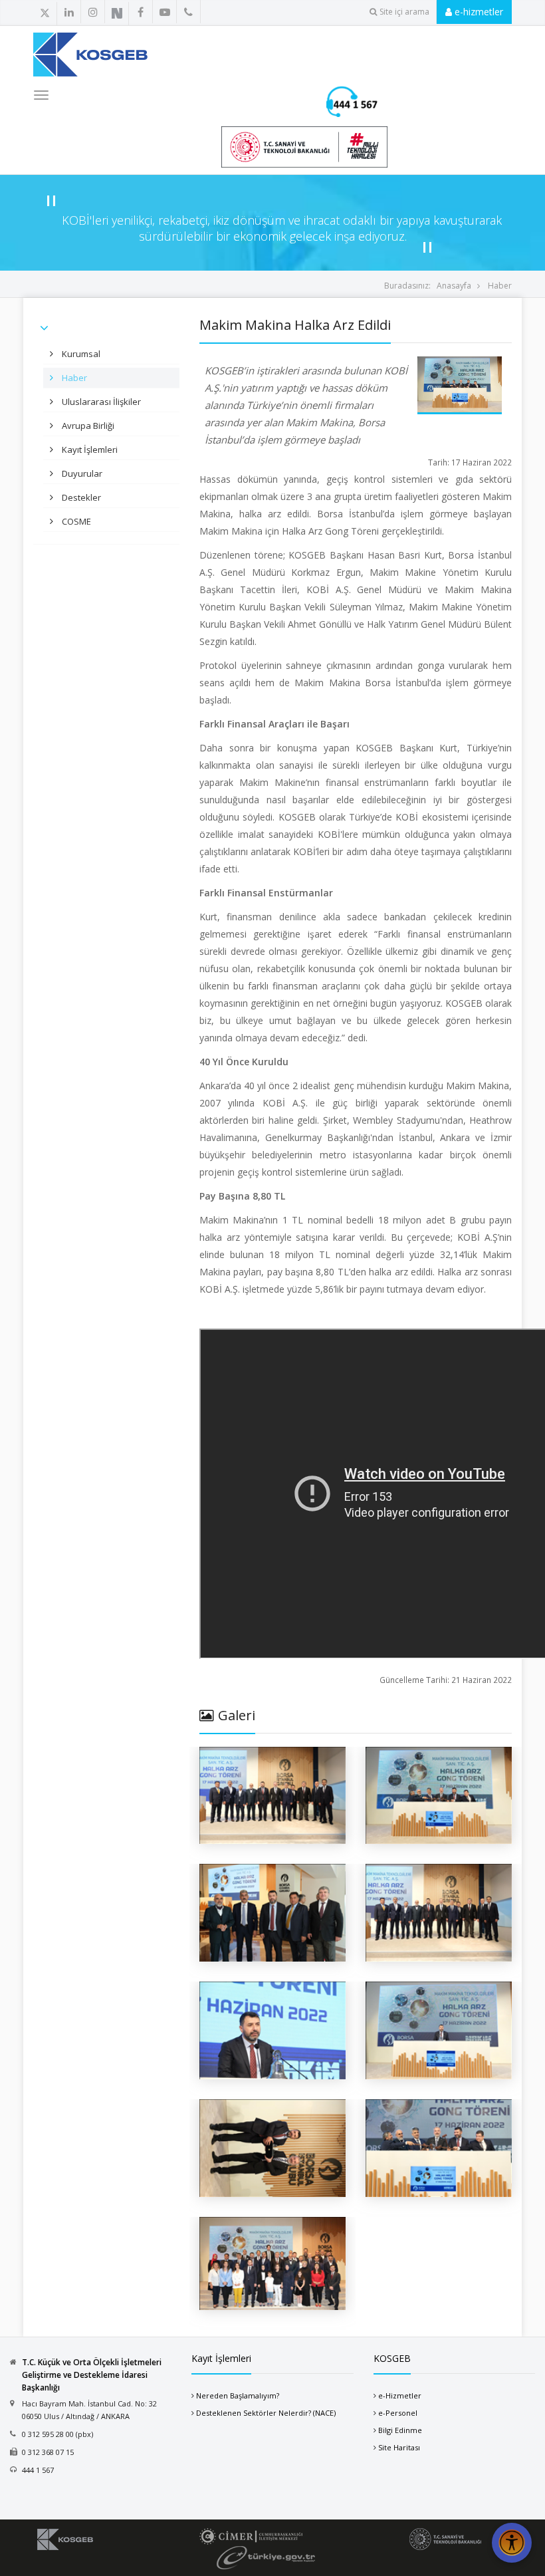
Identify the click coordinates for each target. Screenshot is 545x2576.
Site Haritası (399, 2447)
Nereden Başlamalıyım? (238, 2395)
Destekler (80, 497)
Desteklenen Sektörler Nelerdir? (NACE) (266, 2413)
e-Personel (398, 2413)
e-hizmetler (478, 12)
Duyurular (81, 473)
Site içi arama (404, 12)
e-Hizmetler (400, 2395)
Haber (500, 286)
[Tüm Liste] (148, 13)
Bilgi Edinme (400, 2430)
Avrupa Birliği (87, 426)
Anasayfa (454, 286)
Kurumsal (80, 354)
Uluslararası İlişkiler (100, 402)
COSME (75, 521)
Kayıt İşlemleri (89, 450)
